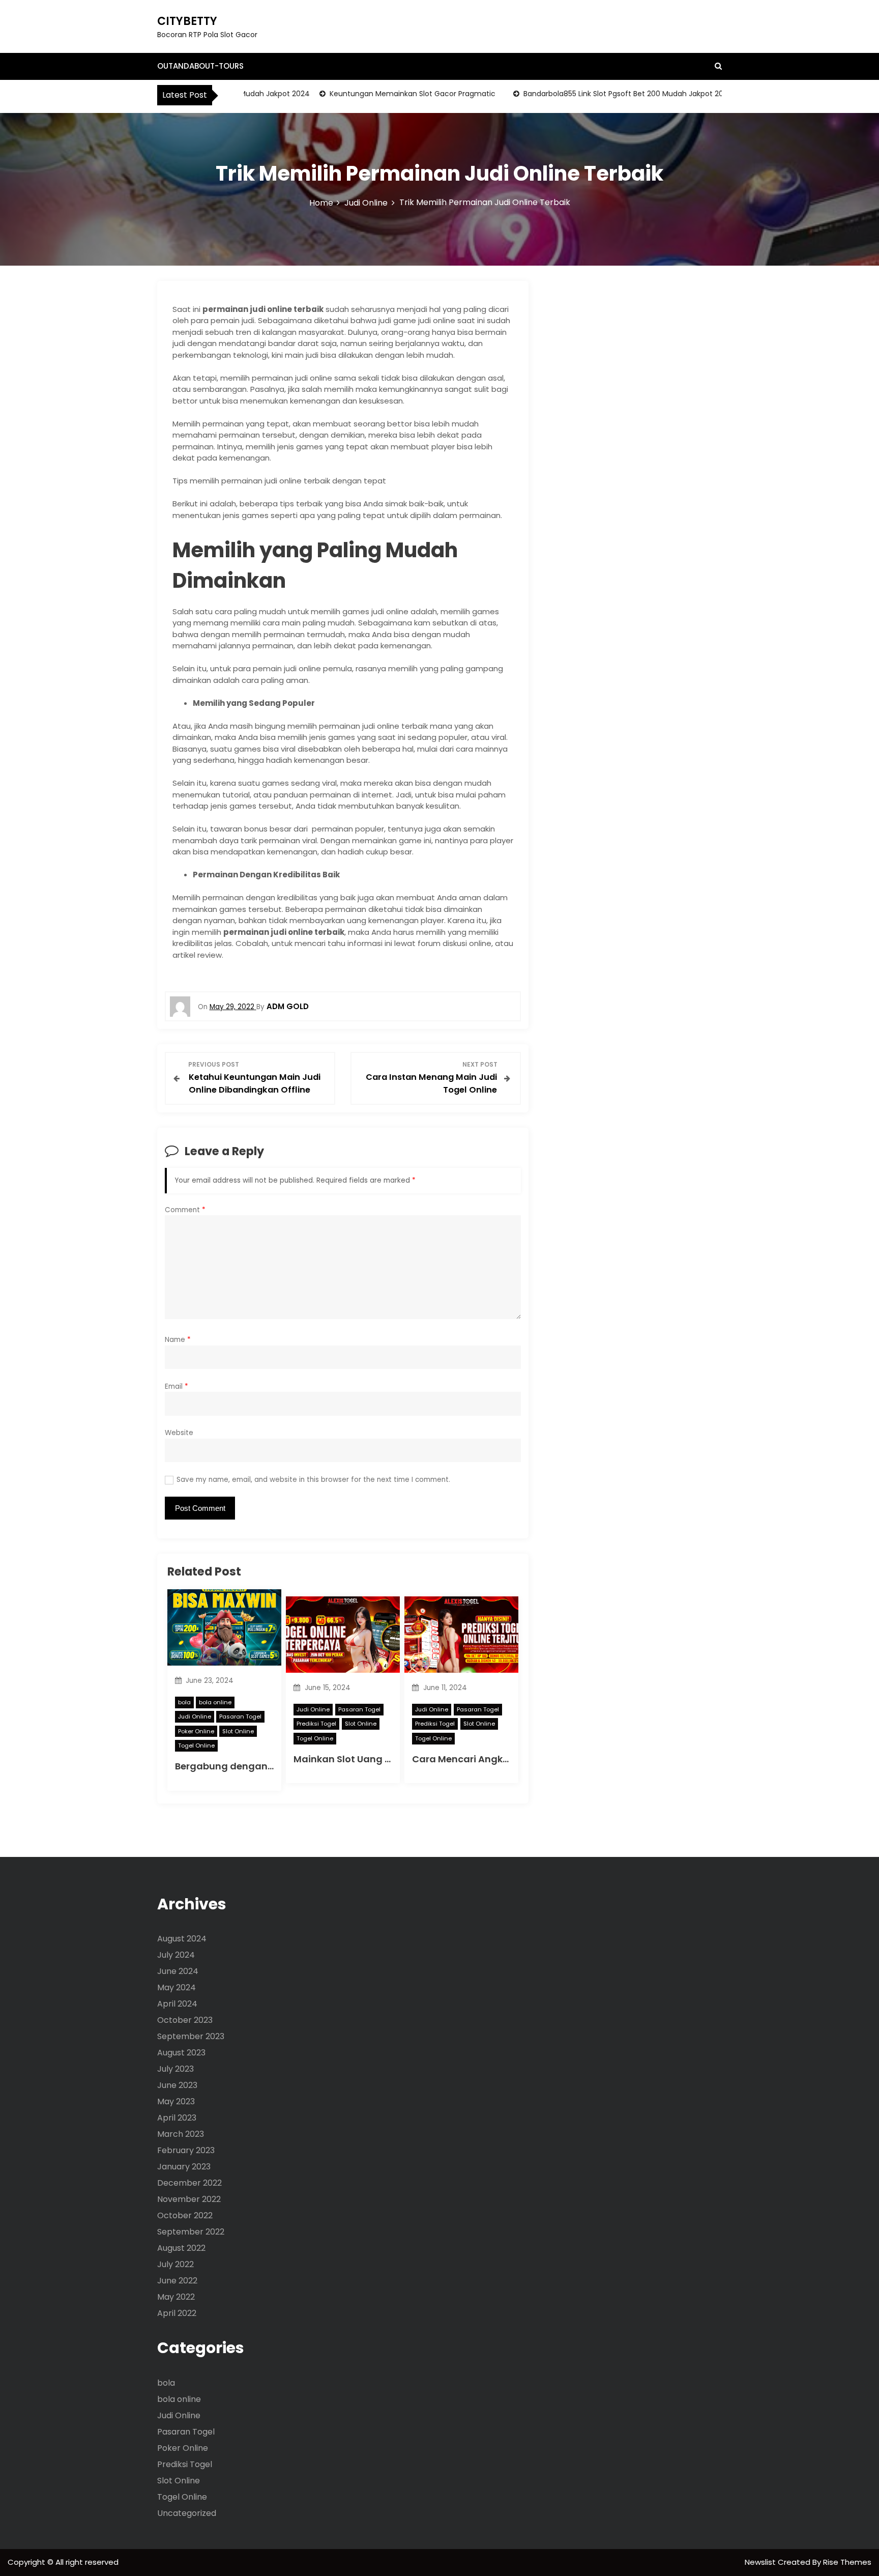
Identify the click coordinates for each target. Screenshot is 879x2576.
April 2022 (177, 2313)
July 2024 (176, 1955)
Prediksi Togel (316, 1724)
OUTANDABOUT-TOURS (200, 66)
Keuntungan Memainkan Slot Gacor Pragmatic (378, 94)
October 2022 (185, 2215)
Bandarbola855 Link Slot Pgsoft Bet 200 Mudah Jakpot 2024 (593, 94)
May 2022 (176, 2297)
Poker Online (196, 1731)
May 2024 (177, 1987)
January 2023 (184, 2167)
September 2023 (191, 2036)
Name (178, 1340)
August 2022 (181, 2248)
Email (177, 1386)
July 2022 (175, 2264)
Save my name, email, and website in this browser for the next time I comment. (313, 1480)
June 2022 (177, 2281)
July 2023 (175, 2069)
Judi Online (195, 1716)
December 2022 (189, 2183)
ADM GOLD (288, 1006)
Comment (185, 1210)
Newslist (761, 2562)
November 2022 (189, 2199)
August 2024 (182, 1939)
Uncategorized (187, 2513)
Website (179, 1433)
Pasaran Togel (240, 1716)
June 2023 (177, 2085)
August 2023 (181, 2053)
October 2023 (185, 2020)
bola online (215, 1702)
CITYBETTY (187, 21)
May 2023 (176, 2101)
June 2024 (178, 1971)
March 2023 (181, 2134)
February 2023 (186, 2150)
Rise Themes (847, 2562)
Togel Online (196, 1745)
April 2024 (177, 2004)
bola (184, 1702)
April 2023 (177, 2118)
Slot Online (238, 1731)
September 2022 (191, 2232)
